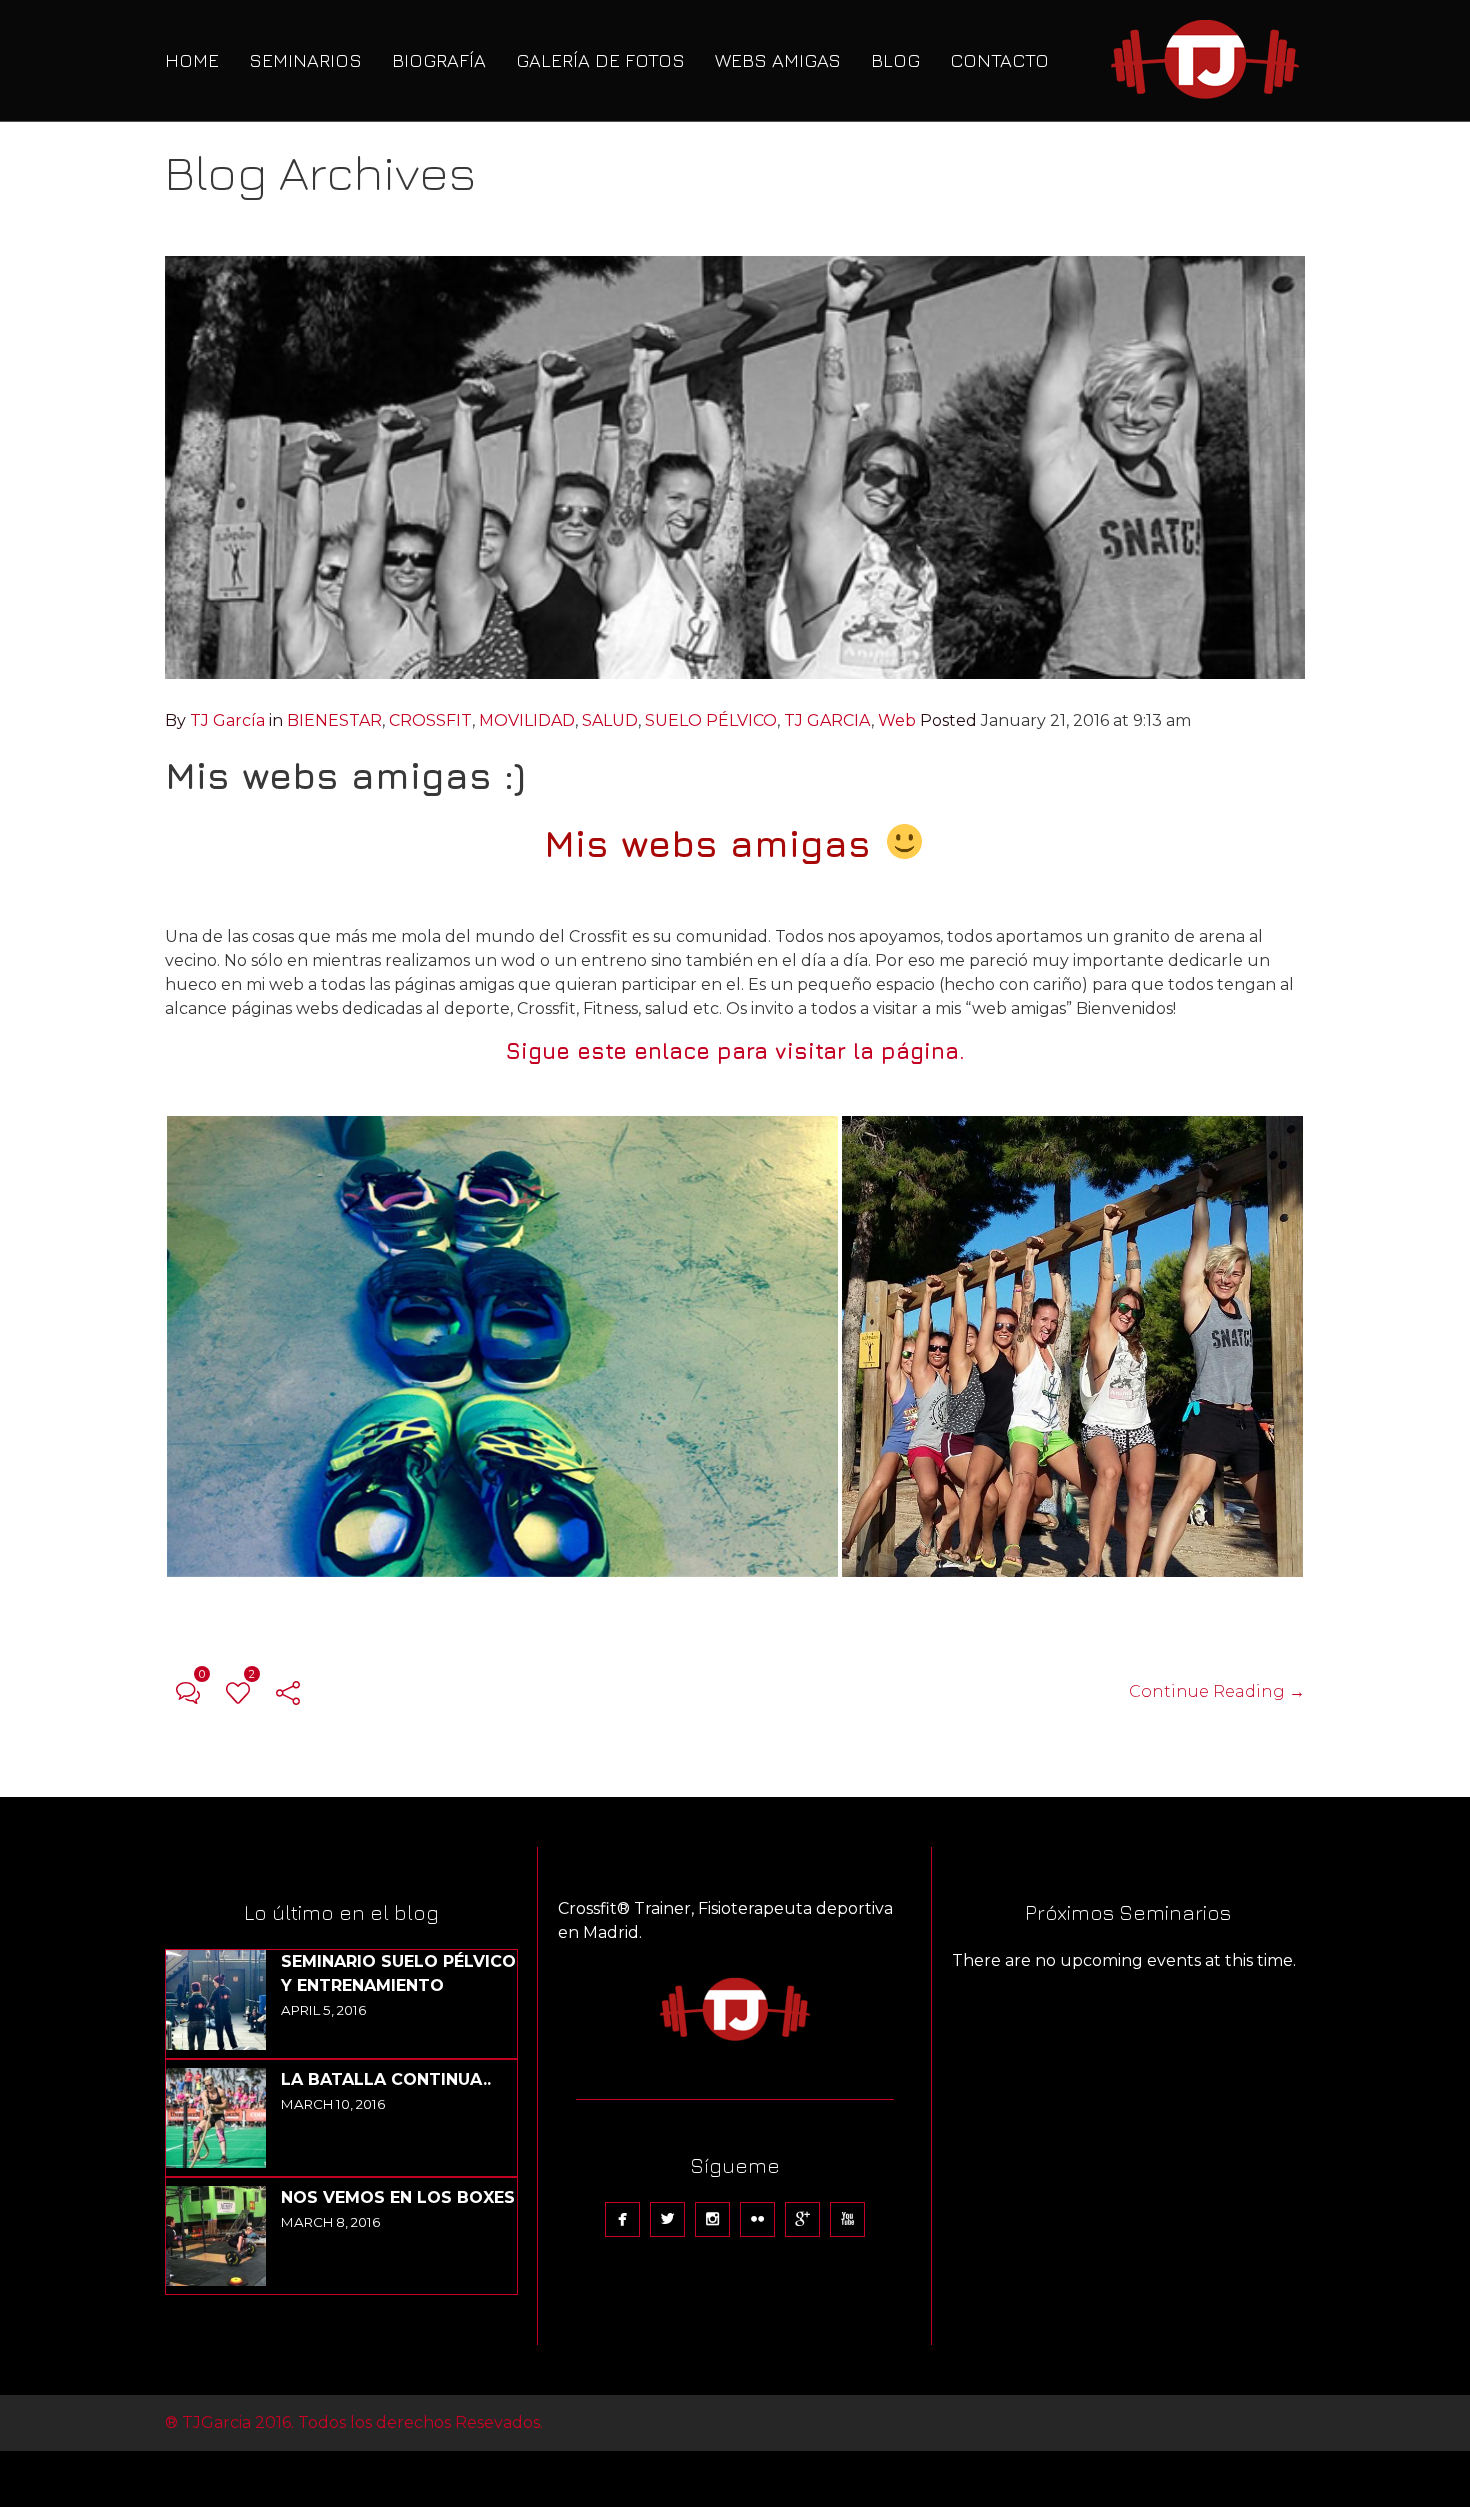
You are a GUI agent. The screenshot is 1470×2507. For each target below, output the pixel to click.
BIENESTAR (334, 720)
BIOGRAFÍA (439, 60)
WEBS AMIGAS (778, 60)
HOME (192, 60)
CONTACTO (999, 60)
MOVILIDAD (527, 720)
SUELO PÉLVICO (711, 720)
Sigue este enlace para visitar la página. (735, 1051)
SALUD (610, 720)
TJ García (227, 720)
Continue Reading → (1217, 1691)
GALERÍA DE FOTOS (600, 60)
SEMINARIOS (305, 60)
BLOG (895, 60)
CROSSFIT (430, 720)
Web (897, 720)
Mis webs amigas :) (345, 775)
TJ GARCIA (827, 720)
